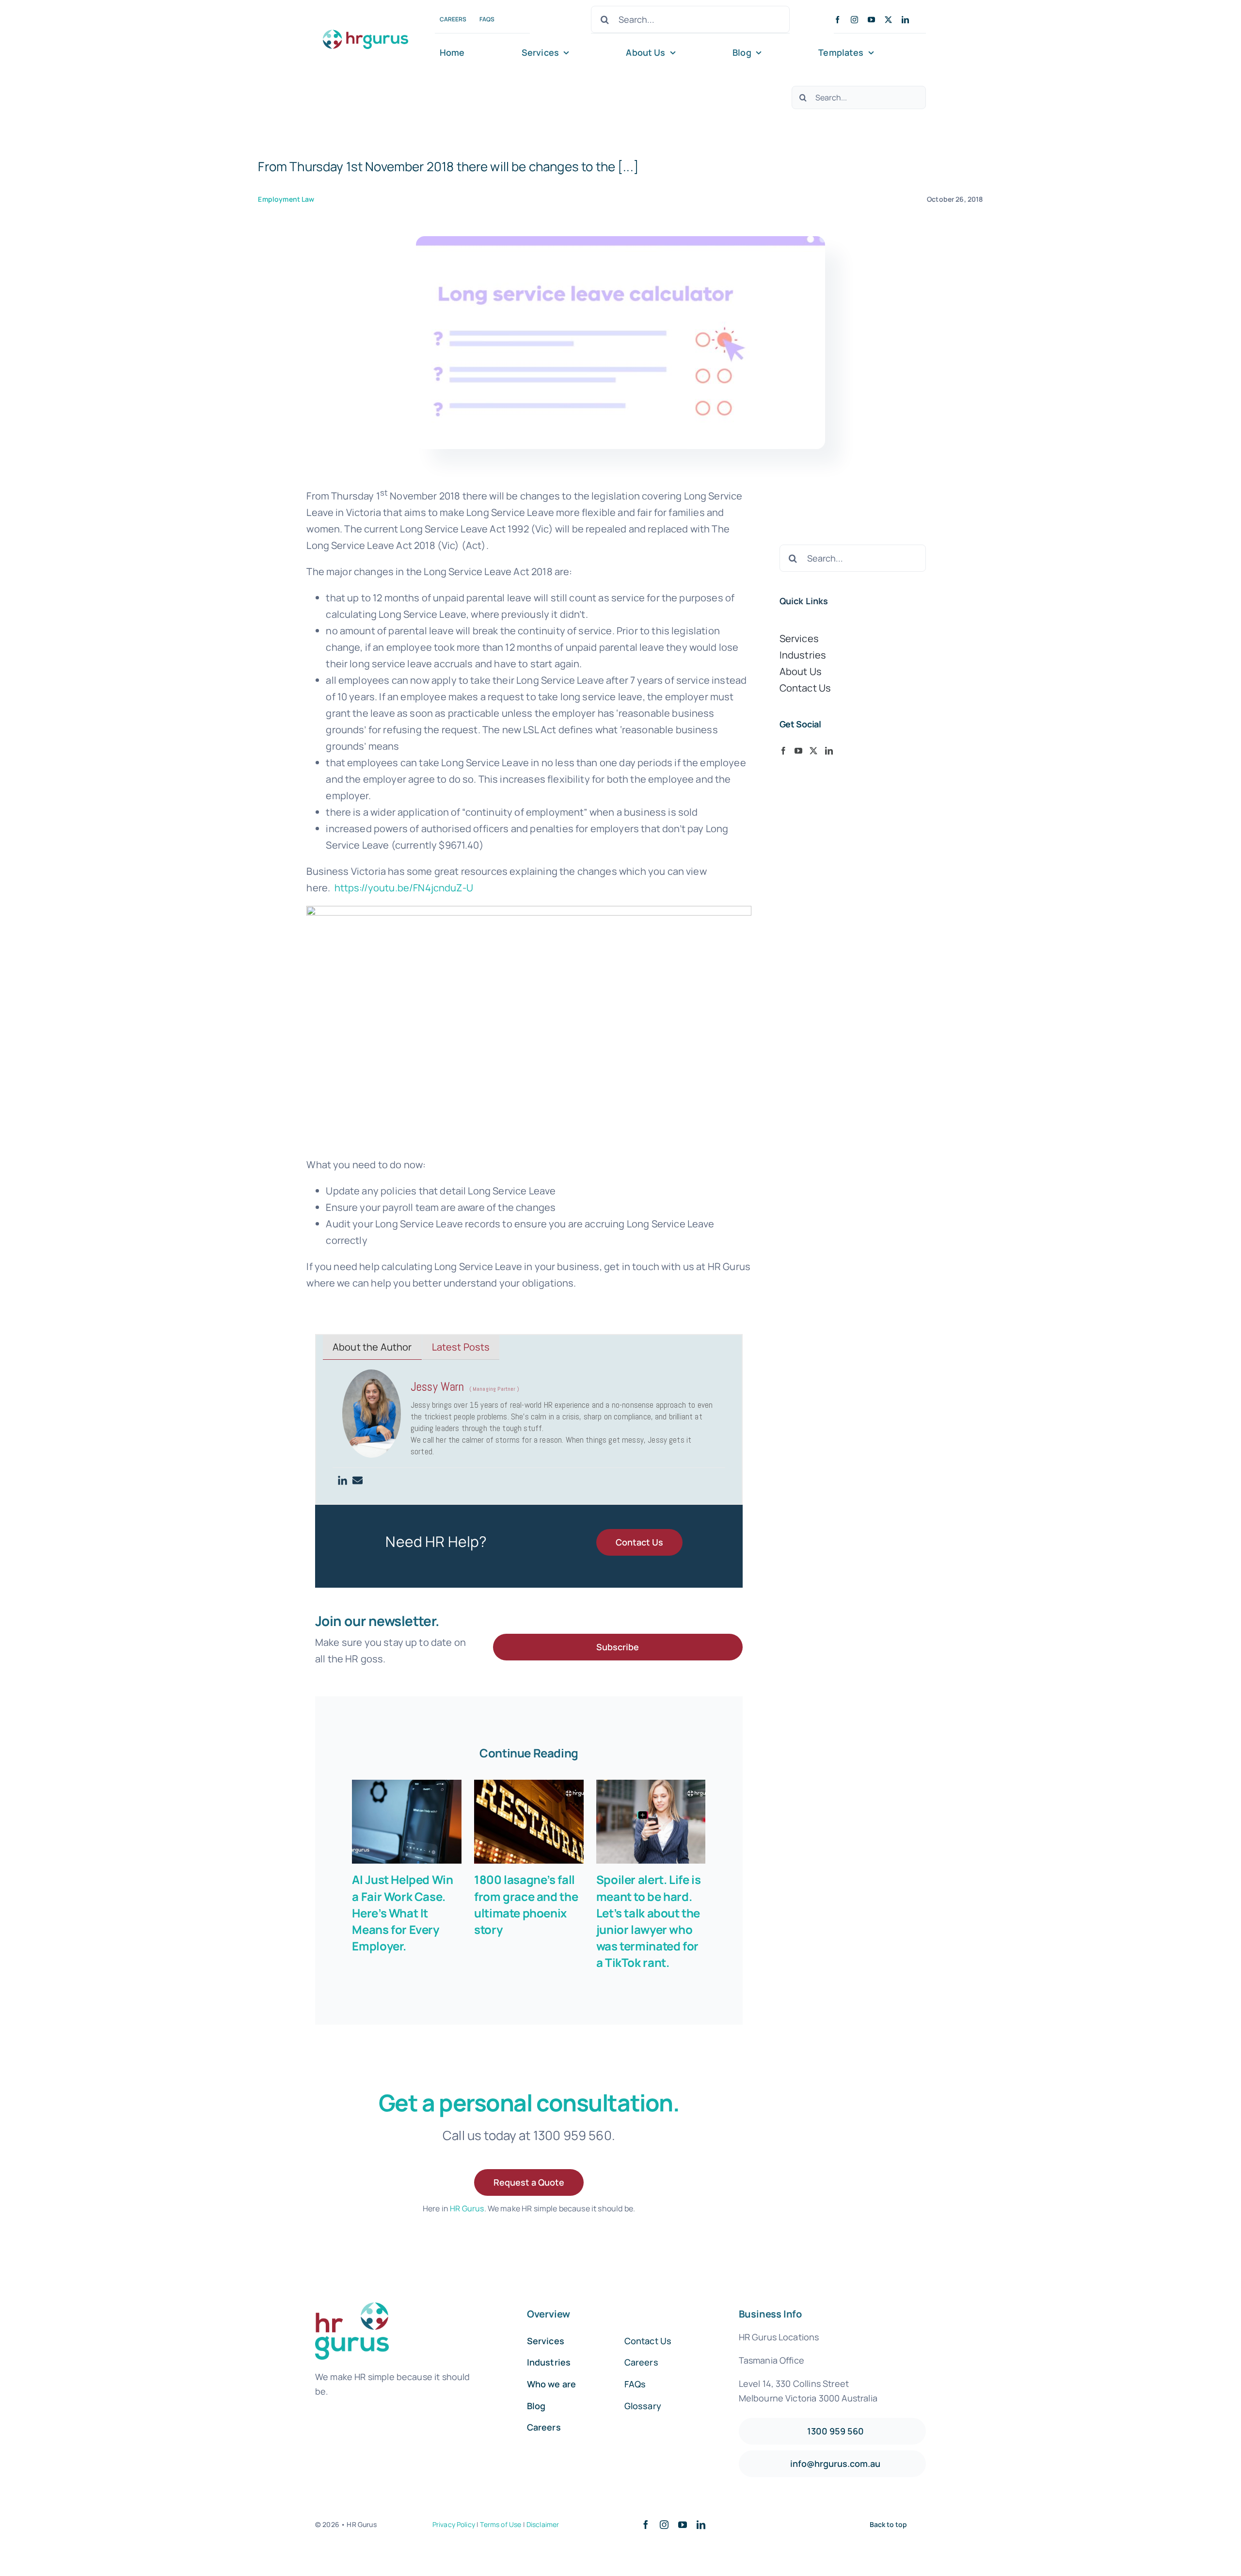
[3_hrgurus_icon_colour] (366, 27)
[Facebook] (783, 751)
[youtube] (871, 20)
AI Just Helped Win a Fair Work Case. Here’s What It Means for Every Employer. (402, 1912)
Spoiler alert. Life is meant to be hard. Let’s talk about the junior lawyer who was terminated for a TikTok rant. (649, 1921)
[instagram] (854, 20)
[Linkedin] (342, 1481)
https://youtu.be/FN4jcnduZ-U (404, 888)
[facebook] (837, 20)
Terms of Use (501, 2524)
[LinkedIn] (829, 751)
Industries (803, 655)
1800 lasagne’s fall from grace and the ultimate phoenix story (526, 1904)
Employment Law (286, 199)
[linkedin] (905, 20)
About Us (801, 671)
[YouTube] (798, 751)
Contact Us (805, 688)
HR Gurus (467, 2208)
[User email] (358, 1481)
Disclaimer (543, 2524)
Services (799, 638)
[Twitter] (813, 751)
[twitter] (888, 20)
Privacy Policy (454, 2524)
